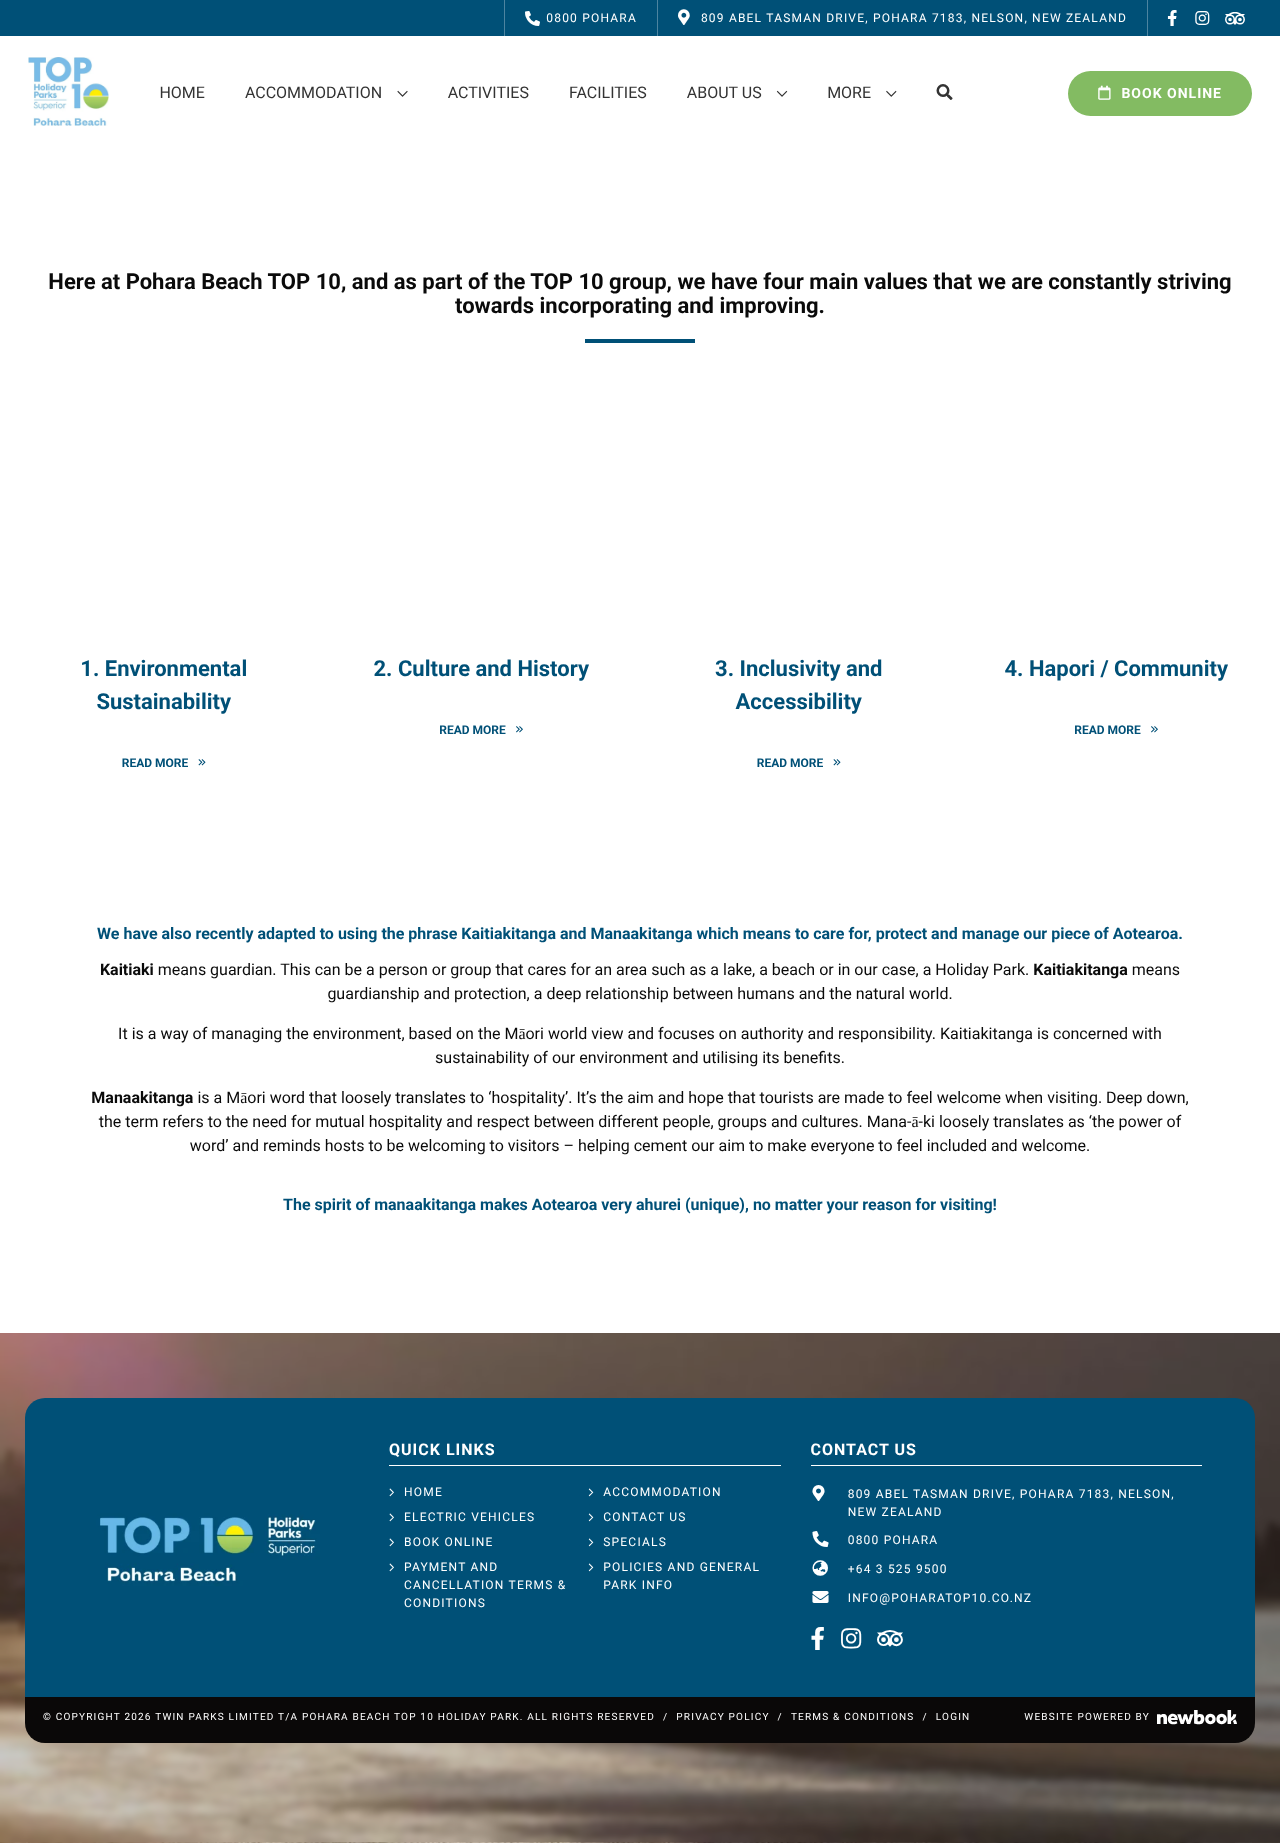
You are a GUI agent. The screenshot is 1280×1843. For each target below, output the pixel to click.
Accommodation (313, 92)
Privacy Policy (722, 1717)
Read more (155, 763)
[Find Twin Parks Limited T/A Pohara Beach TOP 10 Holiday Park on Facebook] (1173, 18)
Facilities (608, 92)
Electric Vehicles (469, 1517)
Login (953, 1717)
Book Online (1171, 94)
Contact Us (644, 1517)
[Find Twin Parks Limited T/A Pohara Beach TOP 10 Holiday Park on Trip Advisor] (1235, 18)
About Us (724, 92)
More (849, 92)
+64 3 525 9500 (898, 1569)
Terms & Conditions (853, 1717)
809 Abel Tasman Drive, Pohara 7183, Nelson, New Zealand (1011, 1503)
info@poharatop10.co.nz (940, 1598)
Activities (488, 92)
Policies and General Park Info (681, 1576)
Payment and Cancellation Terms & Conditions (485, 1585)
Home (181, 92)
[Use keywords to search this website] (945, 93)
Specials (635, 1542)
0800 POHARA (591, 18)
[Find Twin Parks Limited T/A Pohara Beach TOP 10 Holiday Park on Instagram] (1203, 18)
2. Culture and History (482, 669)
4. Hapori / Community (1116, 669)
